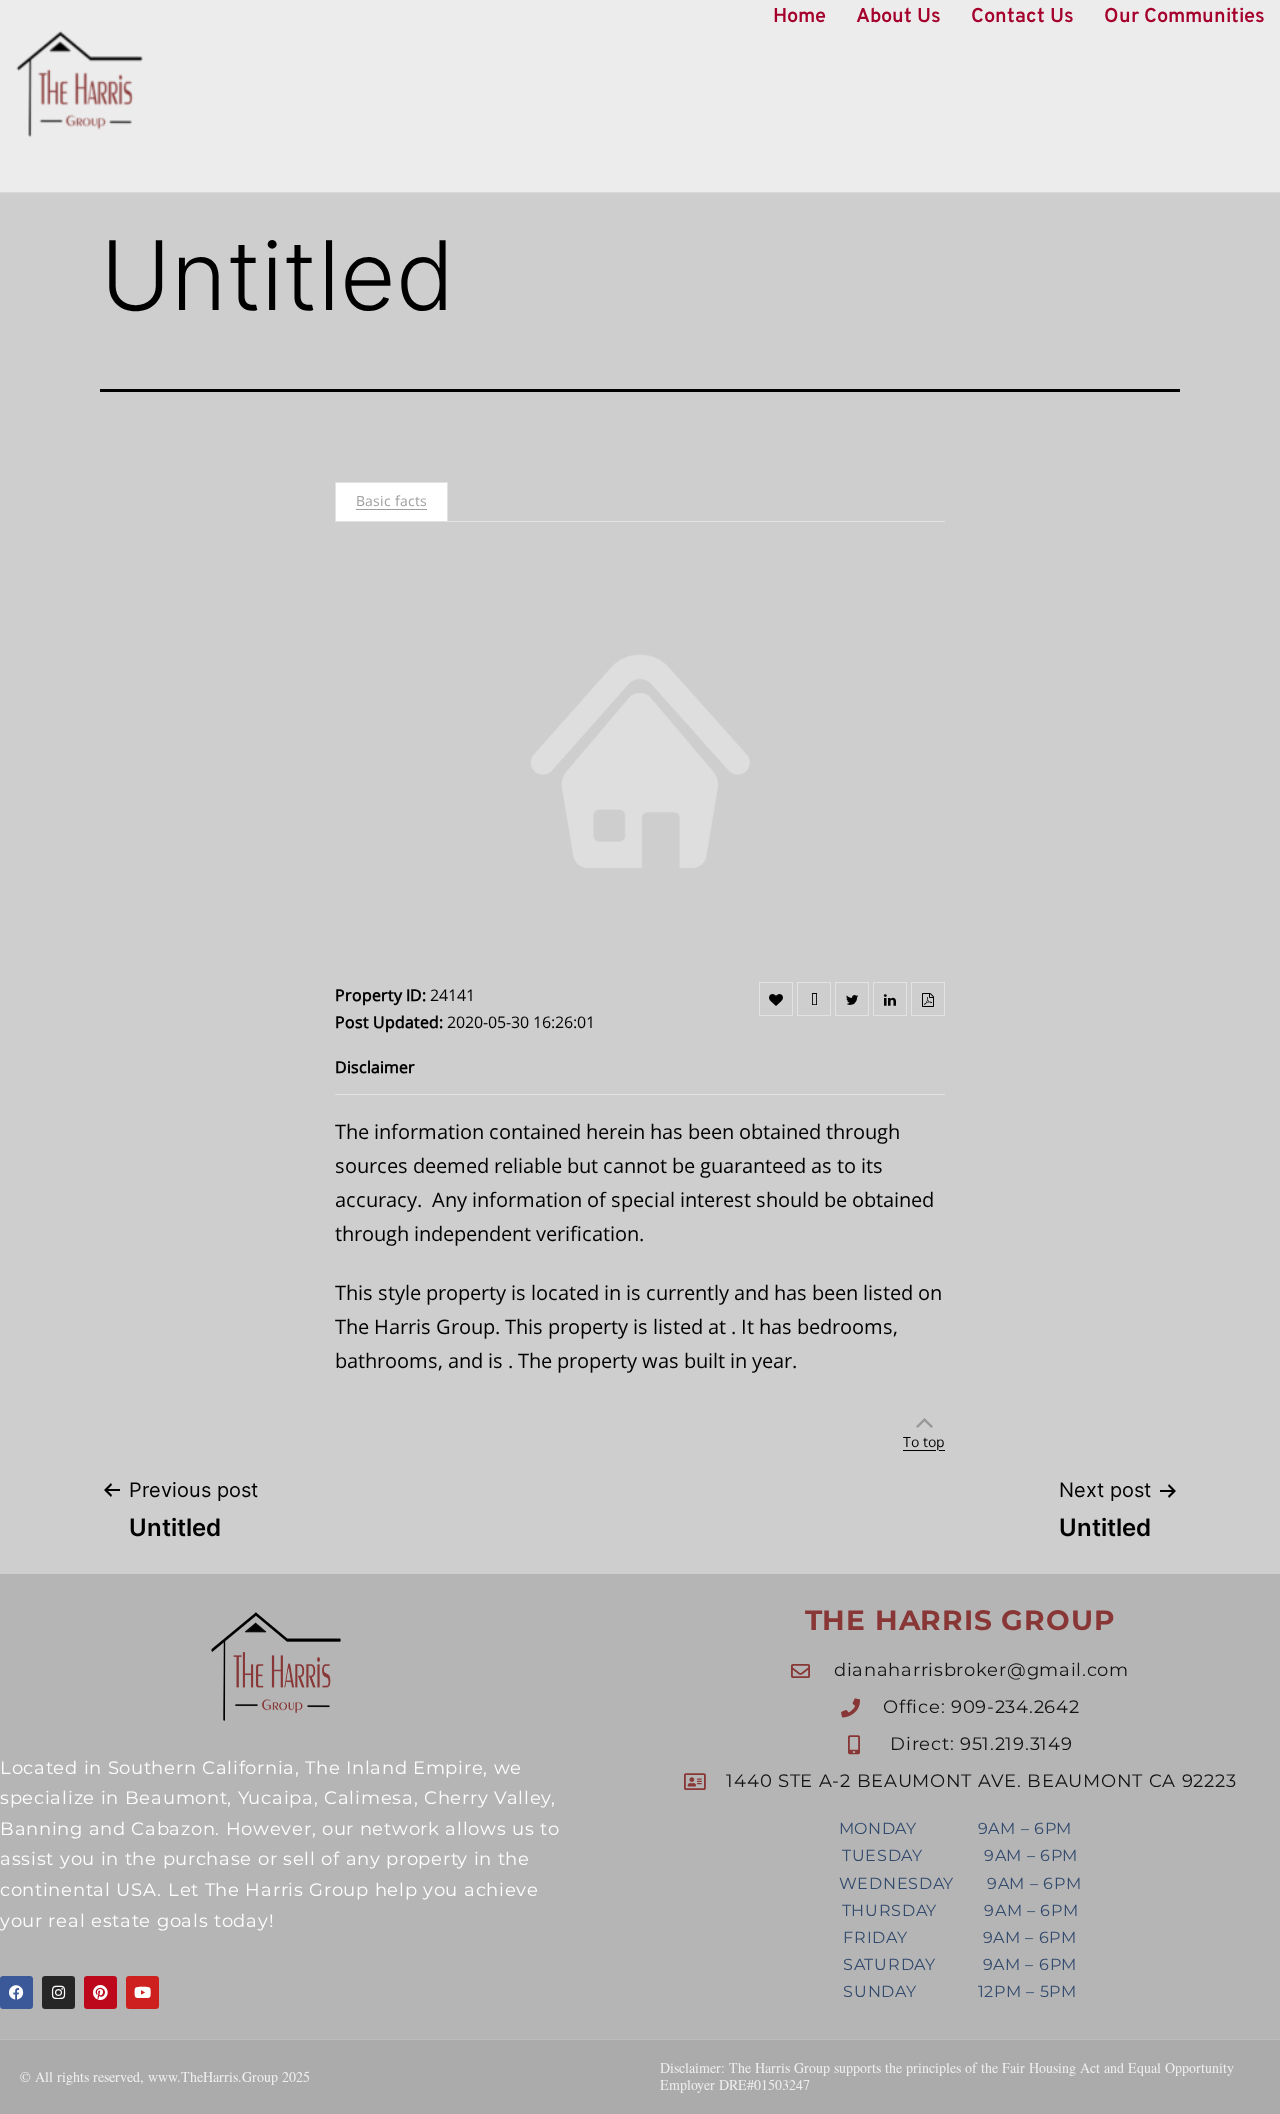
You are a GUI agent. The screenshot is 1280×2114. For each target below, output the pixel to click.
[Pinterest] (100, 1992)
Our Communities (1184, 17)
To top (924, 1441)
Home (799, 17)
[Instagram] (58, 1992)
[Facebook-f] (16, 1992)
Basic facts (391, 500)
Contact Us (1022, 17)
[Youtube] (142, 1992)
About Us (898, 17)
